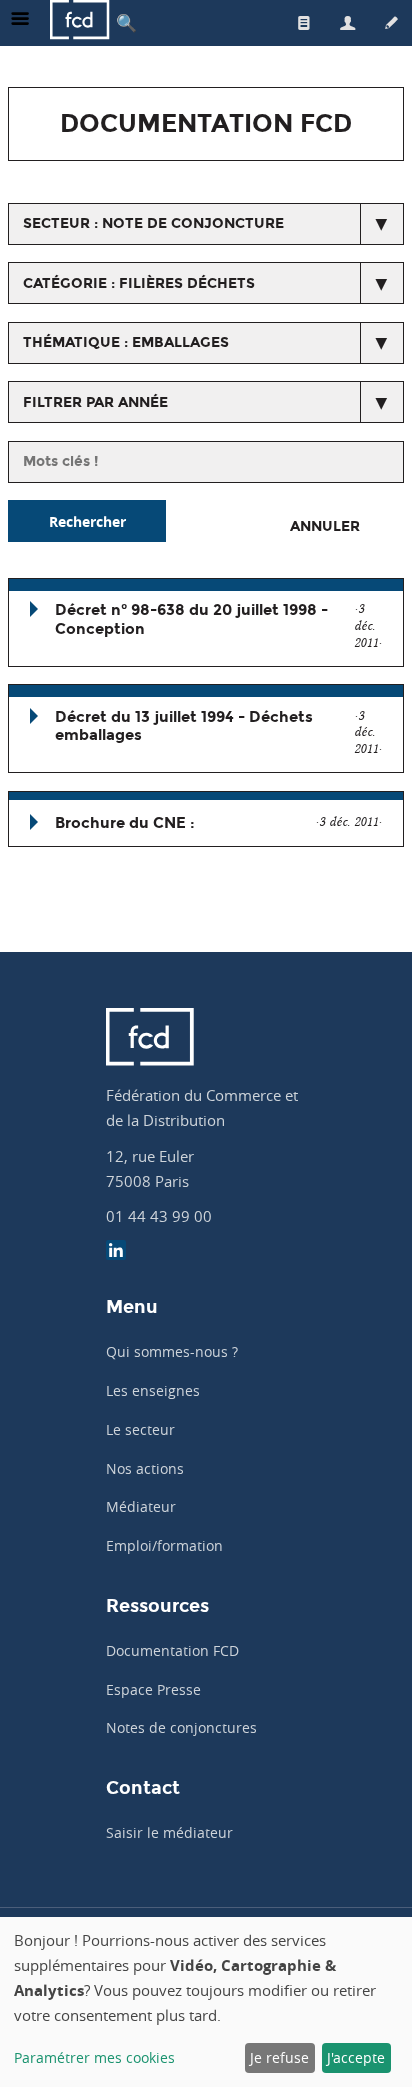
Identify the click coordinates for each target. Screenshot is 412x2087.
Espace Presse (153, 1689)
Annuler (325, 526)
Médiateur (141, 1506)
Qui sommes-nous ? (172, 1351)
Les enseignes (153, 1390)
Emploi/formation (164, 1545)
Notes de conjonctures (181, 1727)
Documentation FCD (172, 1650)
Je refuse (279, 2057)
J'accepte (356, 2057)
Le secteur (140, 1429)
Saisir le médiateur (169, 1832)
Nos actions (145, 1468)
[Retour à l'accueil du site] (80, 22)
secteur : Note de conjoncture (153, 223)
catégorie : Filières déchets (139, 283)
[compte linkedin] (116, 1252)
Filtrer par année (95, 402)
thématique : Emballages (126, 342)
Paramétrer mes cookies (94, 2057)
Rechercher (87, 521)
